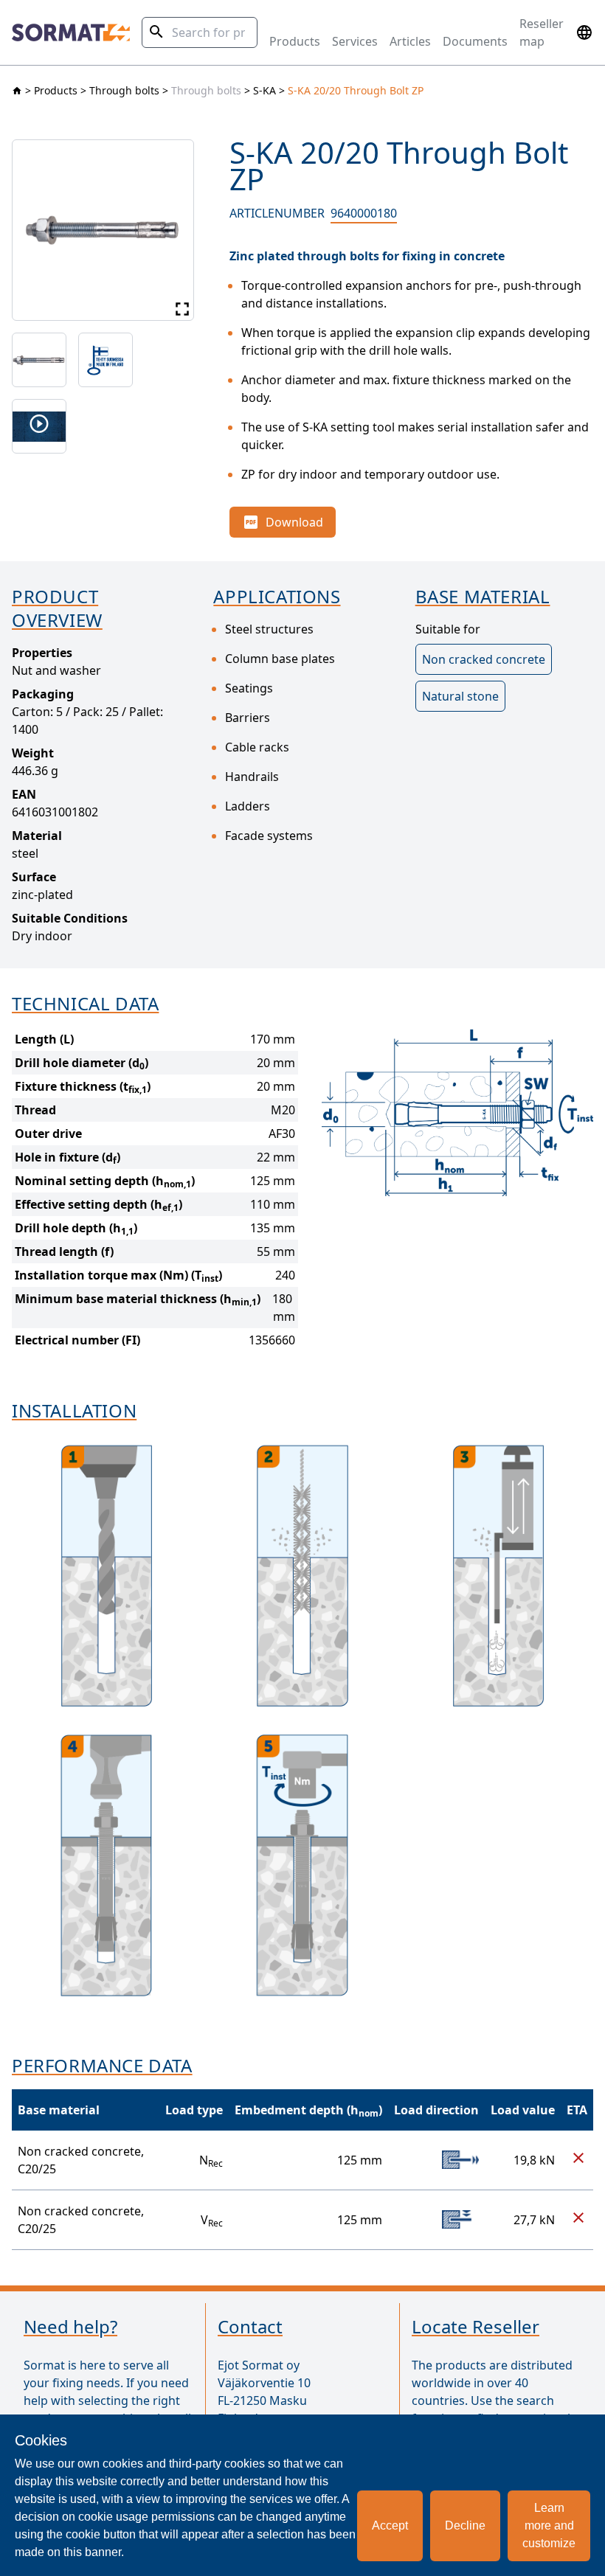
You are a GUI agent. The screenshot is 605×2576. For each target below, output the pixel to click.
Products (295, 41)
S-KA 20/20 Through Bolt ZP (356, 90)
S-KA (265, 90)
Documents (475, 41)
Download (294, 522)
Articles (410, 41)
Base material (59, 2110)
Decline (465, 2525)
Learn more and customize (549, 2525)
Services (355, 41)
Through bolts (124, 90)
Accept (390, 2525)
